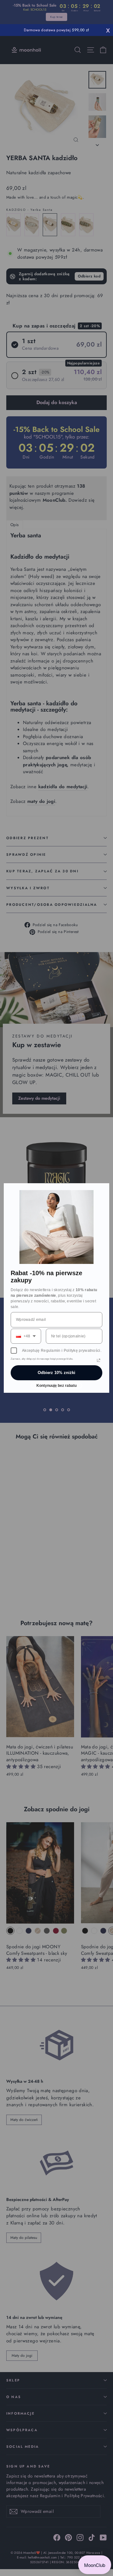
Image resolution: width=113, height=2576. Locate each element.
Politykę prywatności (82, 1351)
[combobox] (26, 1336)
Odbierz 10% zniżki (56, 1373)
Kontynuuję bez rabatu (56, 1386)
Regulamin (51, 1351)
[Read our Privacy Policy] (99, 1360)
